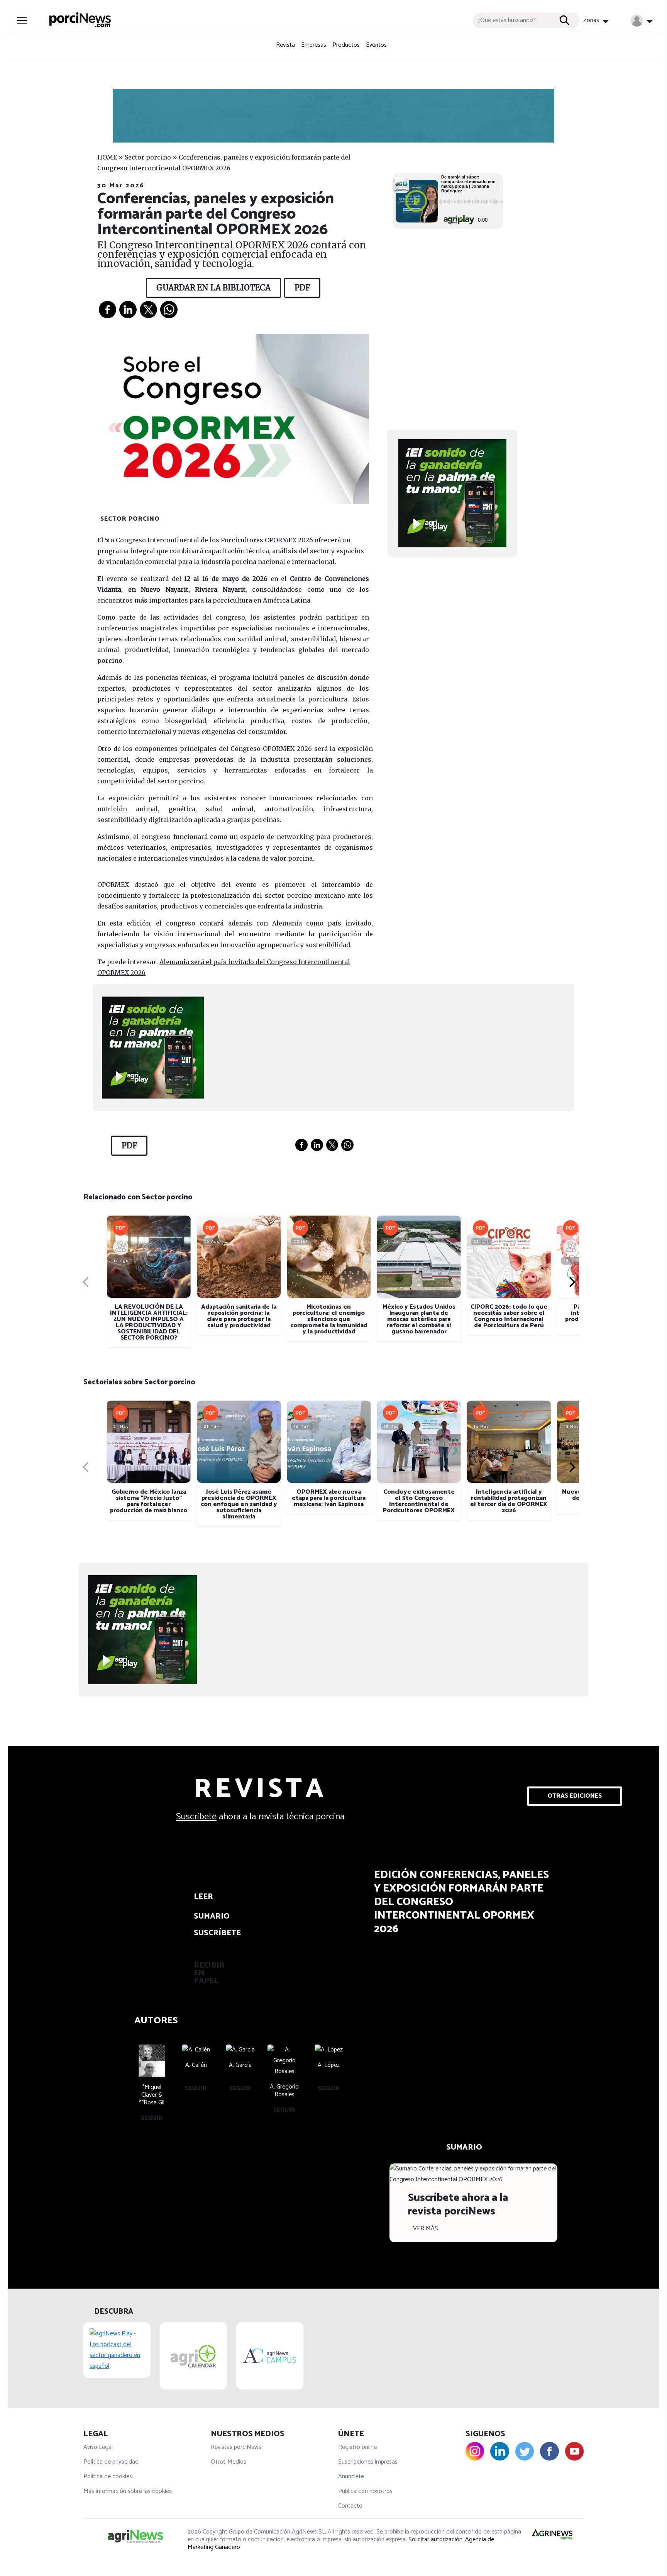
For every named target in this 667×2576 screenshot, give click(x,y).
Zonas (592, 20)
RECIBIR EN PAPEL (209, 1973)
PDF (302, 288)
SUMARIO (210, 1916)
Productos (346, 45)
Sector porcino (148, 157)
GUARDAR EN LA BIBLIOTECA (213, 288)
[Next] (571, 1282)
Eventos (376, 45)
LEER (203, 1897)
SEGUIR (152, 2118)
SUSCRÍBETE (210, 1933)
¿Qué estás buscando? (507, 20)
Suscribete (196, 1817)
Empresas (314, 45)
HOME (107, 157)
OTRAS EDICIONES (575, 1796)
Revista (285, 45)
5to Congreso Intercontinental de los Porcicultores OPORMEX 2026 (209, 540)
